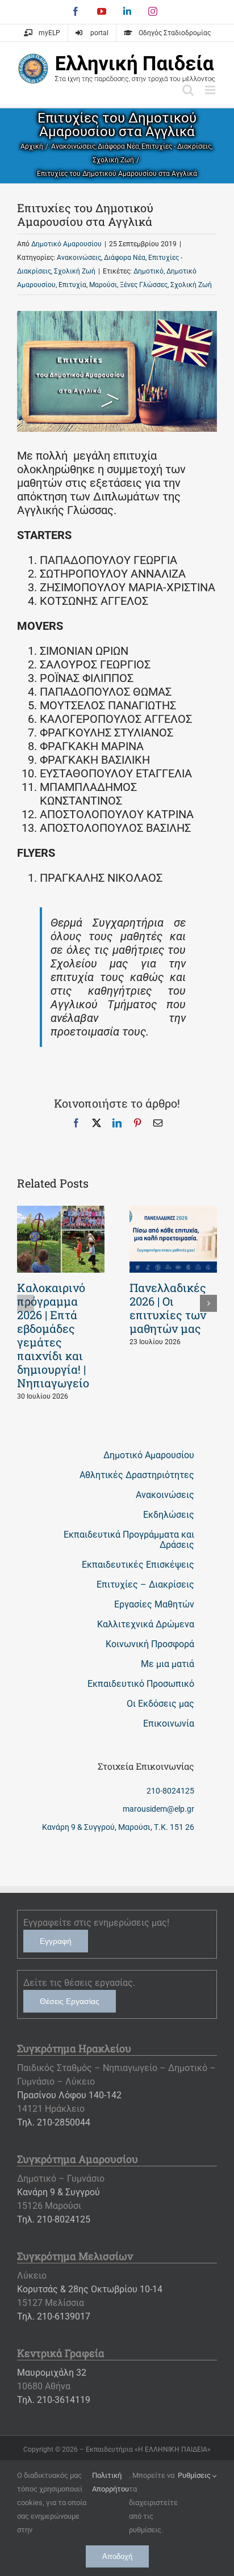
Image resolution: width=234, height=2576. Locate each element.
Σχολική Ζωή (75, 271)
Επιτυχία (72, 285)
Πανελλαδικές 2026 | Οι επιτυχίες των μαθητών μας (168, 1308)
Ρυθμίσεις (195, 2475)
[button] (26, 1303)
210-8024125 (170, 1791)
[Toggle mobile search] (188, 90)
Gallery (61, 1239)
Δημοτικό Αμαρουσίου (66, 244)
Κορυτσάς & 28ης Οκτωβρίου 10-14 (90, 2289)
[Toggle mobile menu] (211, 90)
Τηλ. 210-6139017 (54, 2316)
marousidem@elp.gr (158, 1809)
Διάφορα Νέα (125, 258)
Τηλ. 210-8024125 (54, 2219)
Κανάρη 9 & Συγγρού (58, 2192)
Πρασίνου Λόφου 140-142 (69, 2095)
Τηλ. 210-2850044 (54, 2122)
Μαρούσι (103, 285)
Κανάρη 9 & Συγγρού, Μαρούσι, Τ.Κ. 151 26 (118, 1827)
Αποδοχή (117, 2556)
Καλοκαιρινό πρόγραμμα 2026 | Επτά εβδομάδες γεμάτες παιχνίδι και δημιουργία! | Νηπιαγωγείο (53, 1335)
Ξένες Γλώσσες (144, 285)
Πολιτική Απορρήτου (110, 2482)
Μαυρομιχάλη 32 (52, 2373)
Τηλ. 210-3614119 (54, 2400)
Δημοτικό (149, 271)
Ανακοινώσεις (79, 258)
